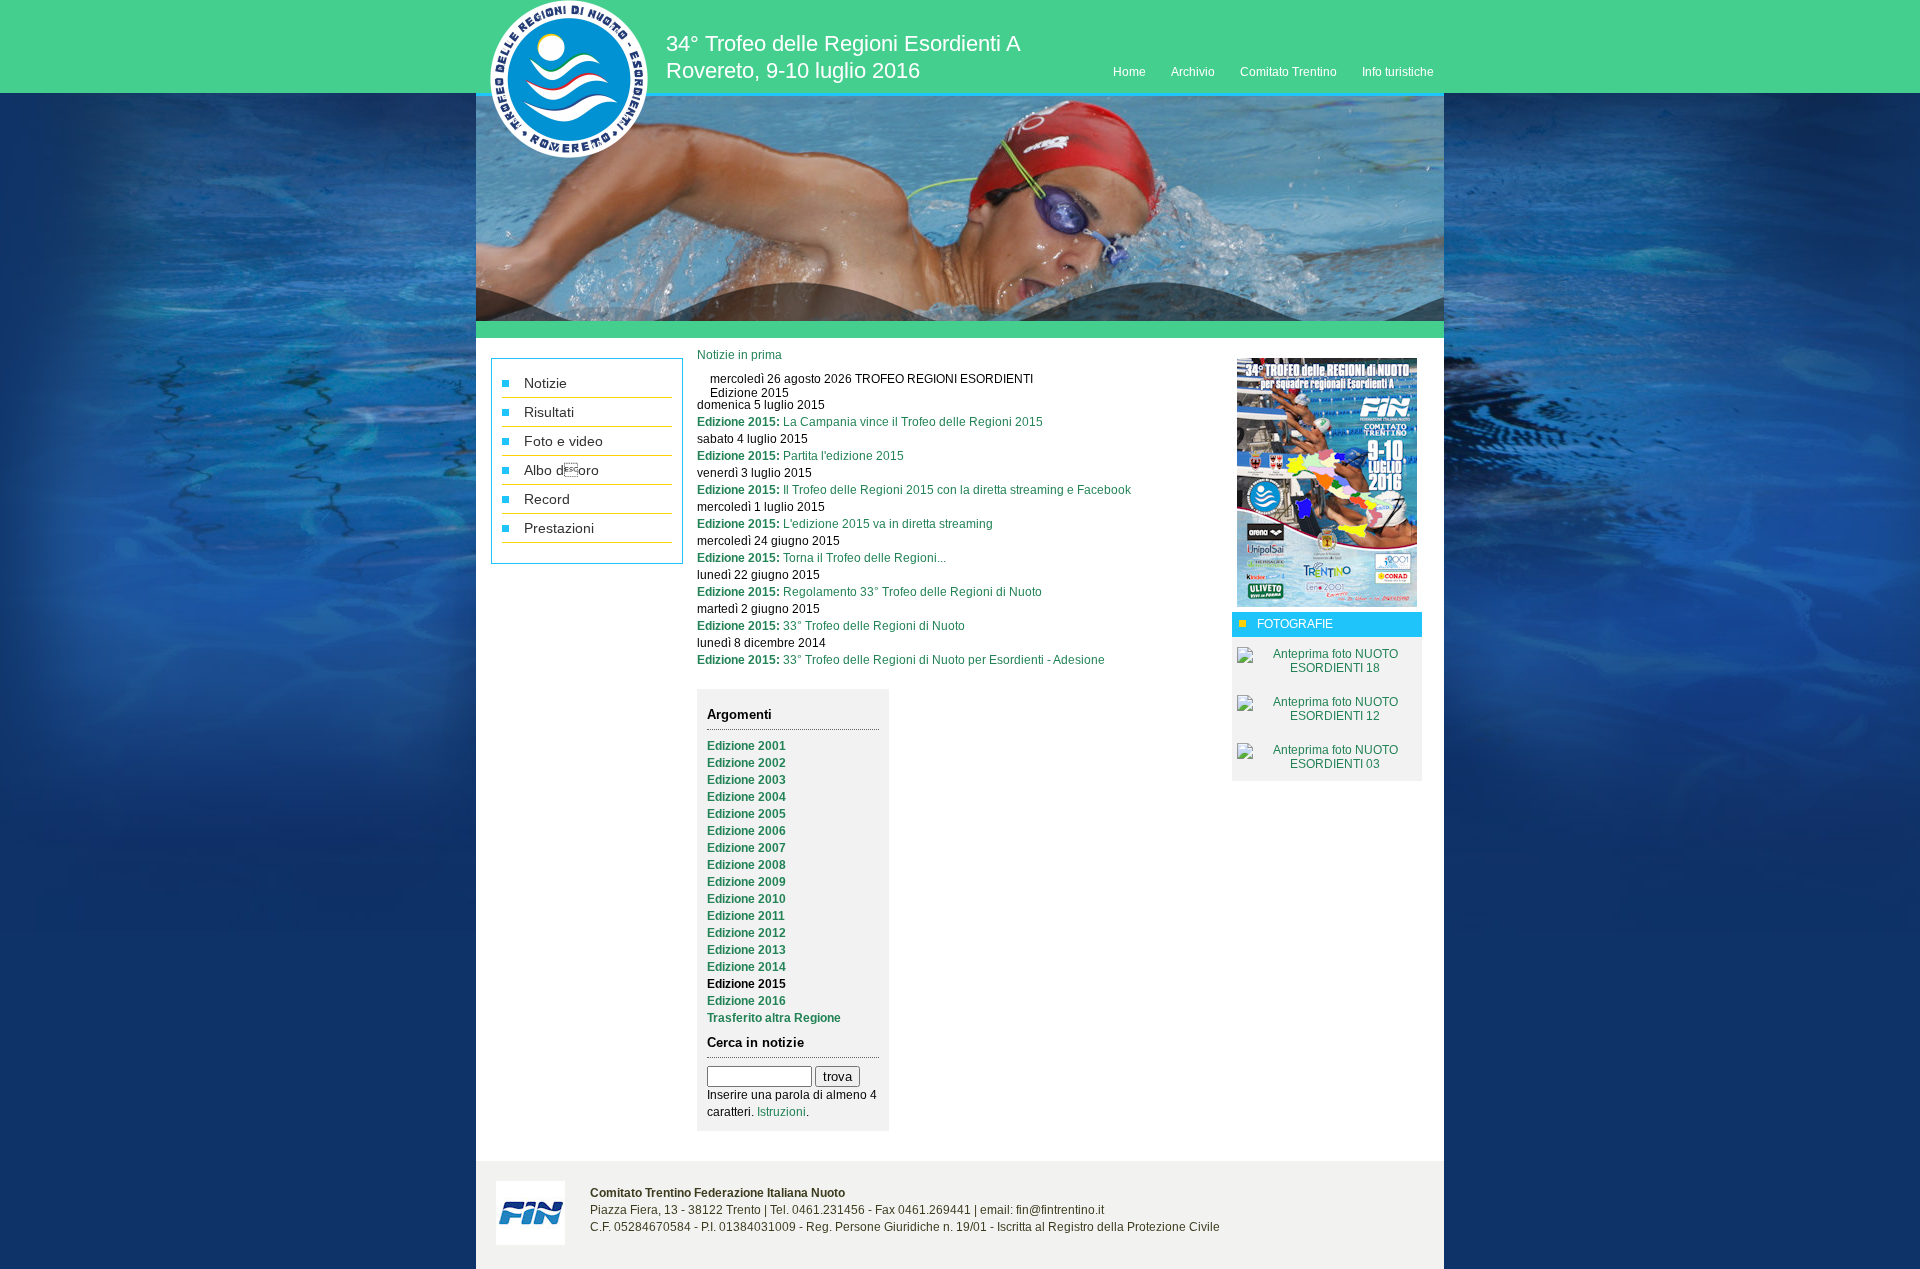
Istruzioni (781, 1112)
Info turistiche (1398, 72)
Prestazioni (559, 528)
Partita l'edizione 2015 (843, 456)
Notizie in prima (739, 355)
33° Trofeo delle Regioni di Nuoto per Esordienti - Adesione (944, 660)
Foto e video (563, 441)
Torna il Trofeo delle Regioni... (864, 558)
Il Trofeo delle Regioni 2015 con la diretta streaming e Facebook (957, 490)
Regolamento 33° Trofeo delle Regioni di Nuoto (912, 592)
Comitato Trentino (1288, 72)
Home (1129, 72)
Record (547, 499)
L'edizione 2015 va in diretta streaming (888, 524)
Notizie (545, 383)
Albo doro (561, 470)
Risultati (549, 412)
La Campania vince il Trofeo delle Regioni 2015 (913, 422)
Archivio (1193, 72)
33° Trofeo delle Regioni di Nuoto (874, 626)
